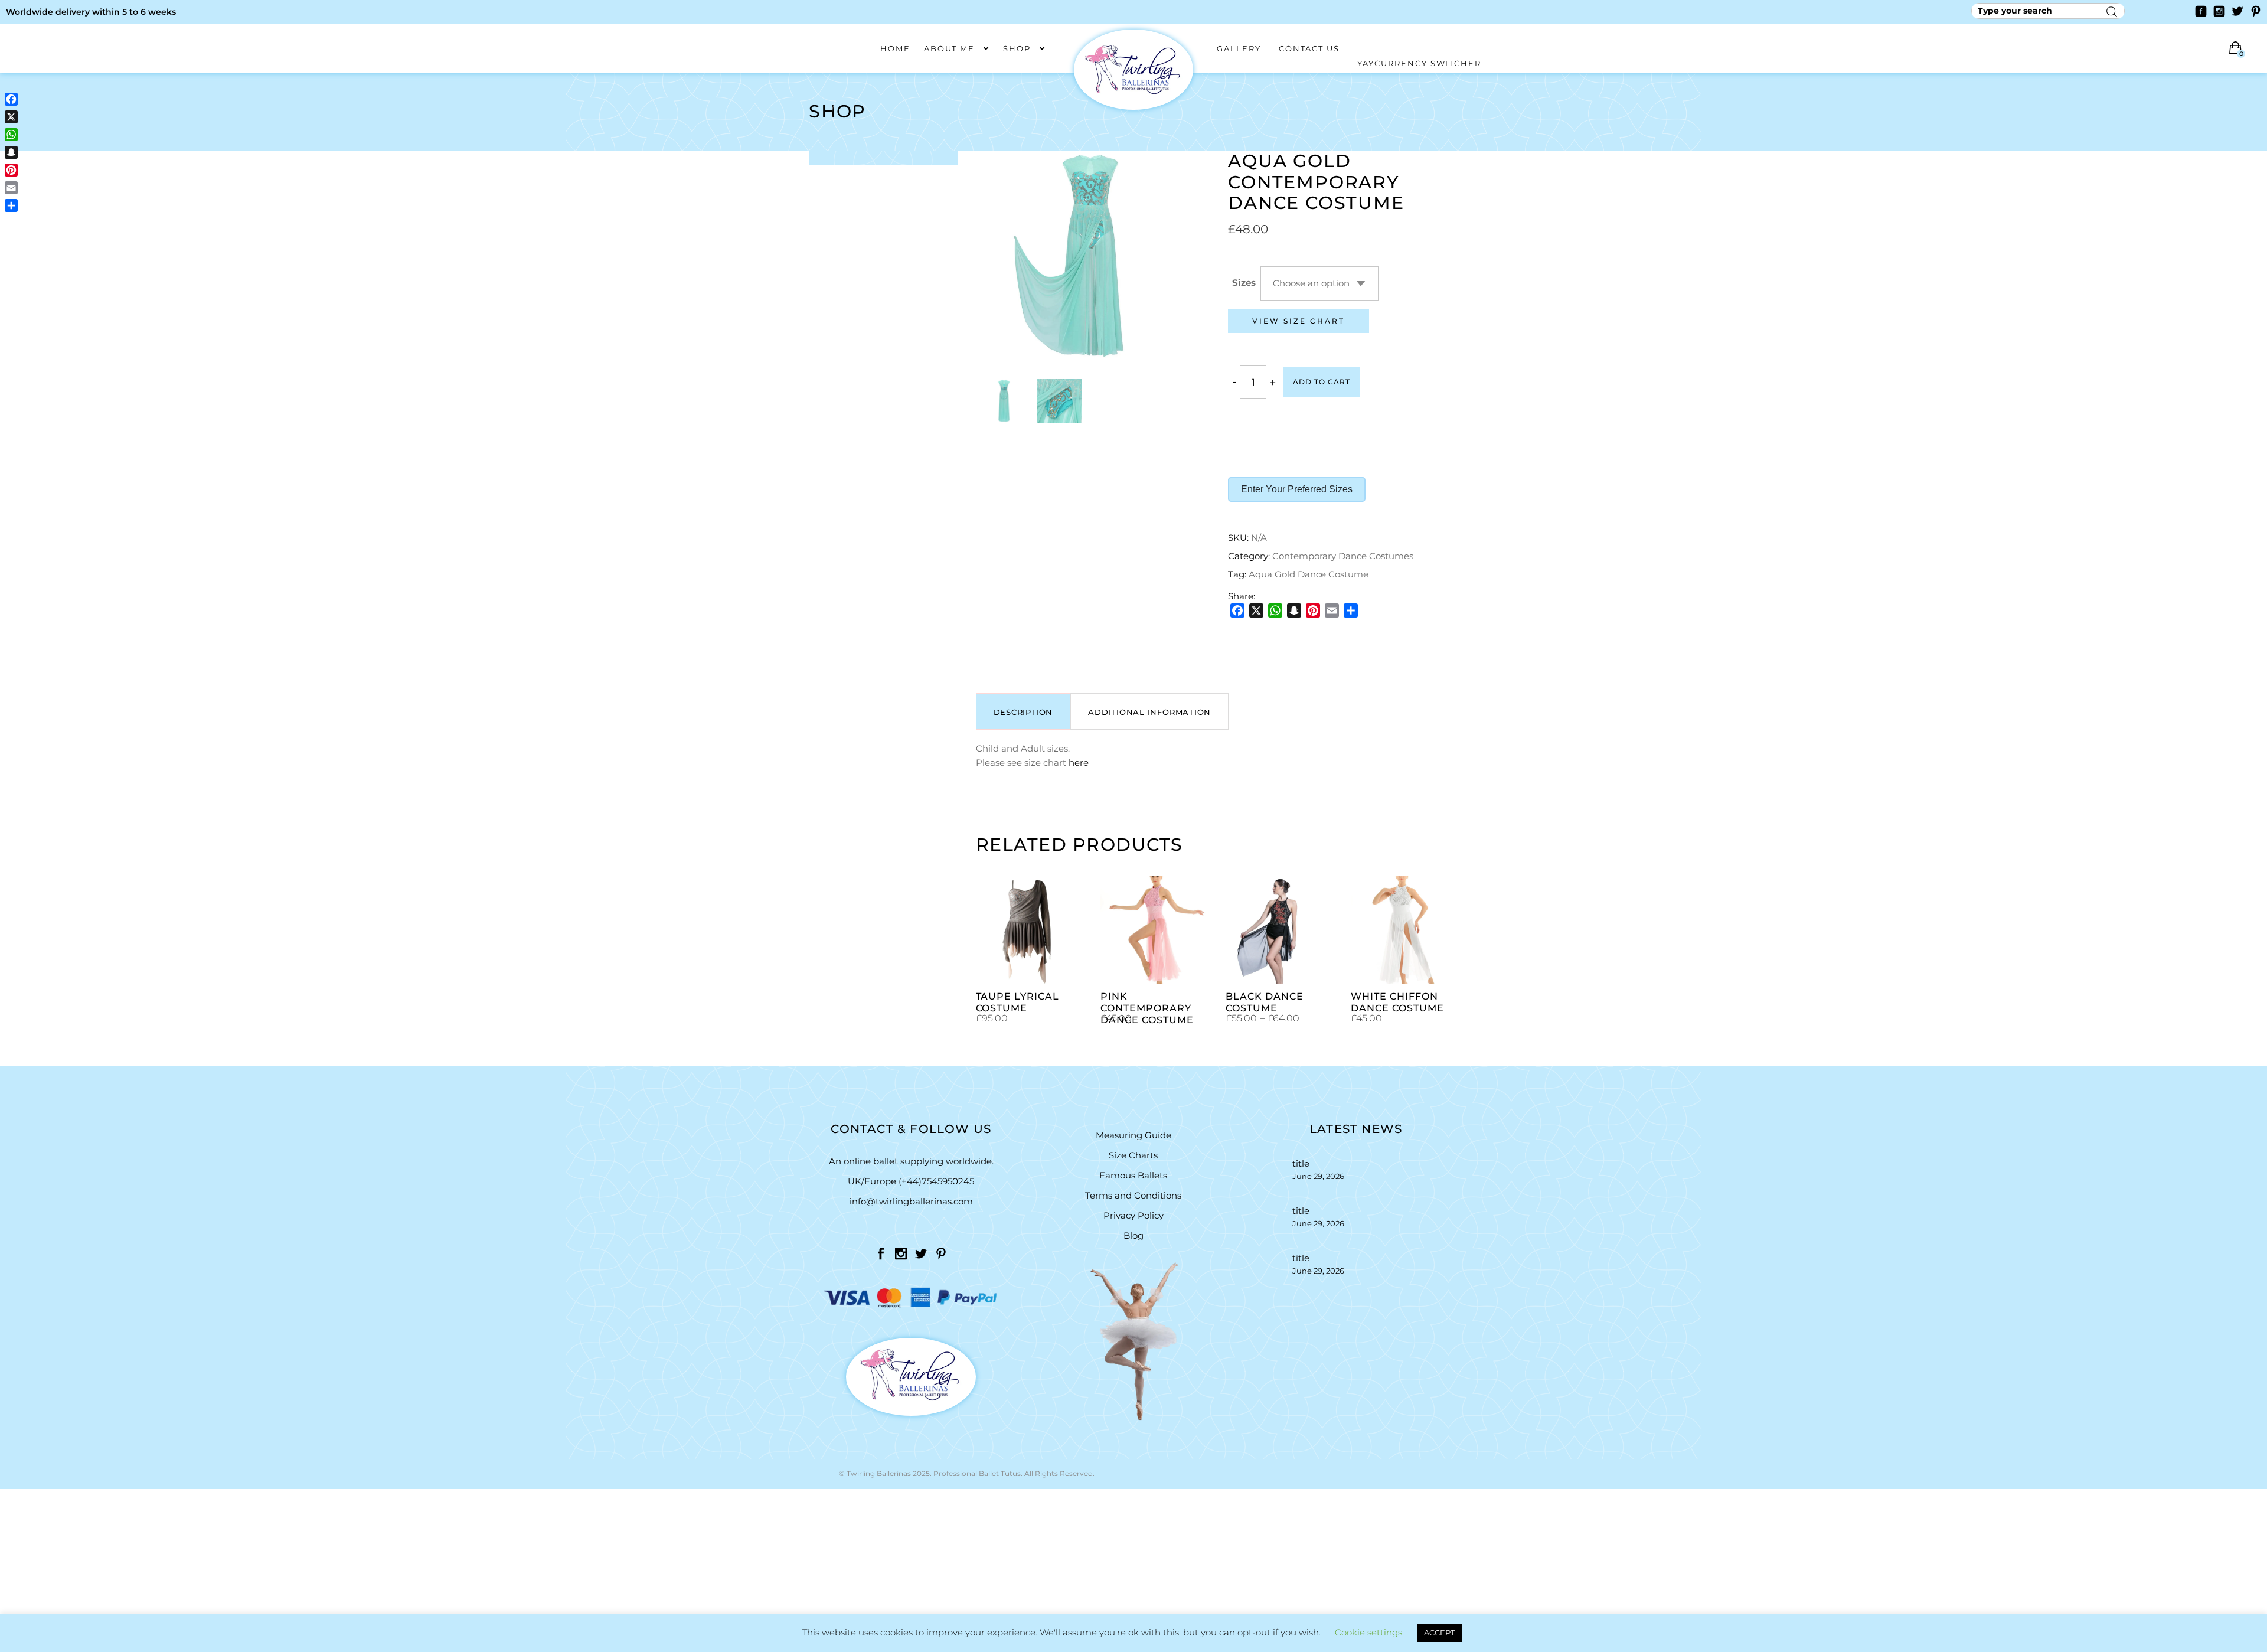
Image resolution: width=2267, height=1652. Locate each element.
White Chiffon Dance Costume (1397, 1002)
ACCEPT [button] (1439, 1633)
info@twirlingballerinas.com (911, 1201)
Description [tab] (1023, 712)
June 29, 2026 (1318, 1176)
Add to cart (1322, 382)
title (1301, 1163)
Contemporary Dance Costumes (1343, 556)
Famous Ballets (1133, 1175)
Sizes (1244, 283)
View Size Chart (1299, 321)
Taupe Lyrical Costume (1017, 1002)
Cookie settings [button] (1368, 1632)
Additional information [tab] (1149, 712)
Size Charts (1133, 1155)
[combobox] (1319, 283)
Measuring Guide (1133, 1135)
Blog (1133, 1235)
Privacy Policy (1133, 1215)
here (1079, 763)
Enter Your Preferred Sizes (1297, 489)
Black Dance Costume (1265, 1002)
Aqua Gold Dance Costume (1309, 574)
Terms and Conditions (1133, 1195)
